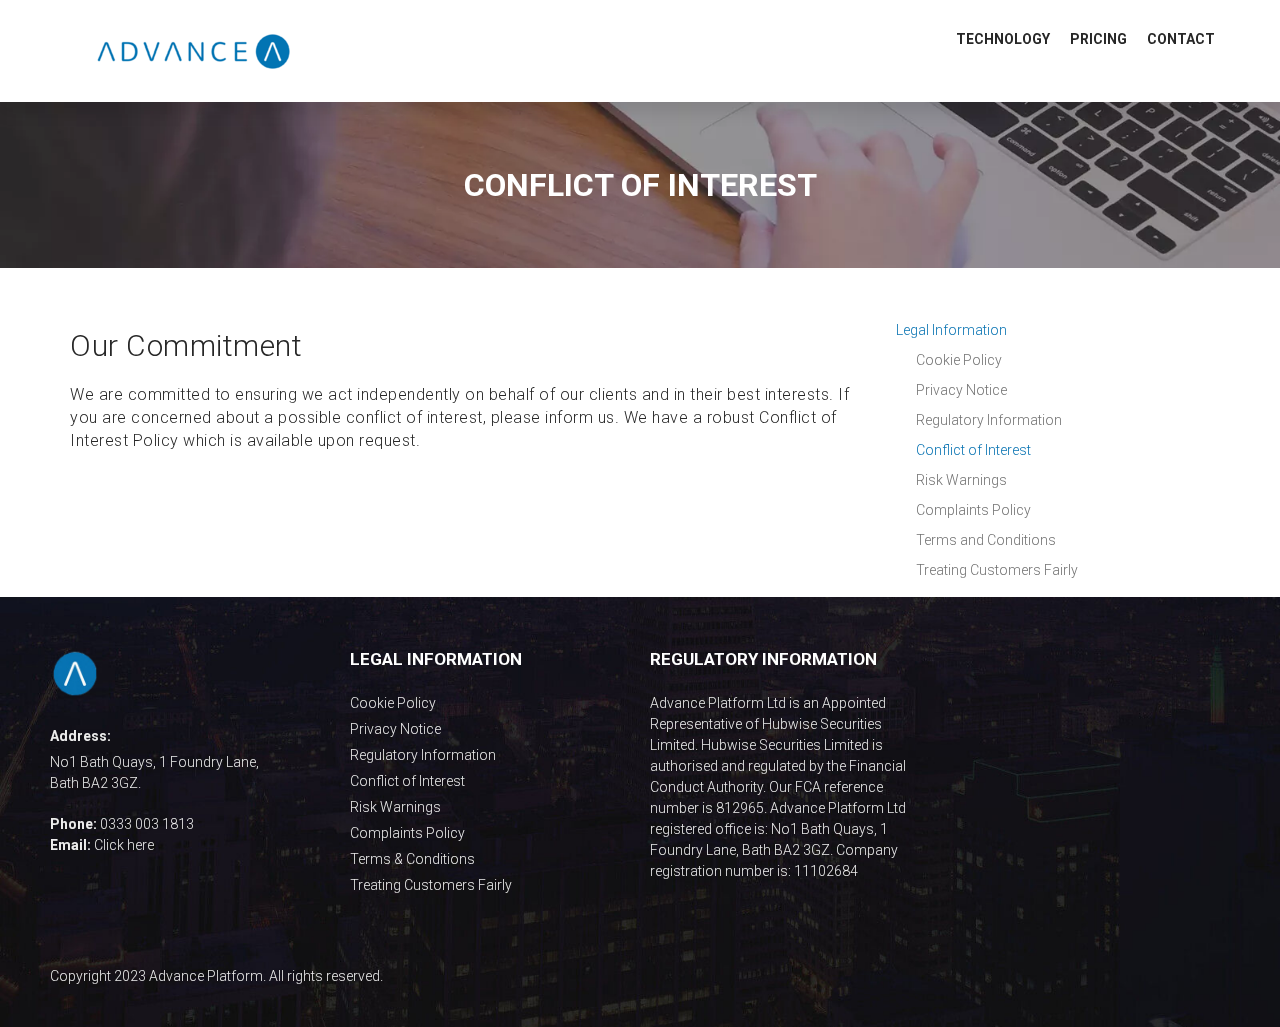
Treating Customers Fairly (431, 885)
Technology (1003, 39)
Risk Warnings (395, 807)
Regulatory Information (423, 755)
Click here (124, 845)
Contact (1181, 39)
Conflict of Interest (407, 781)
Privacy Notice (395, 729)
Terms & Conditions (412, 859)
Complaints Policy (407, 833)
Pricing (1098, 39)
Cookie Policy (393, 703)
